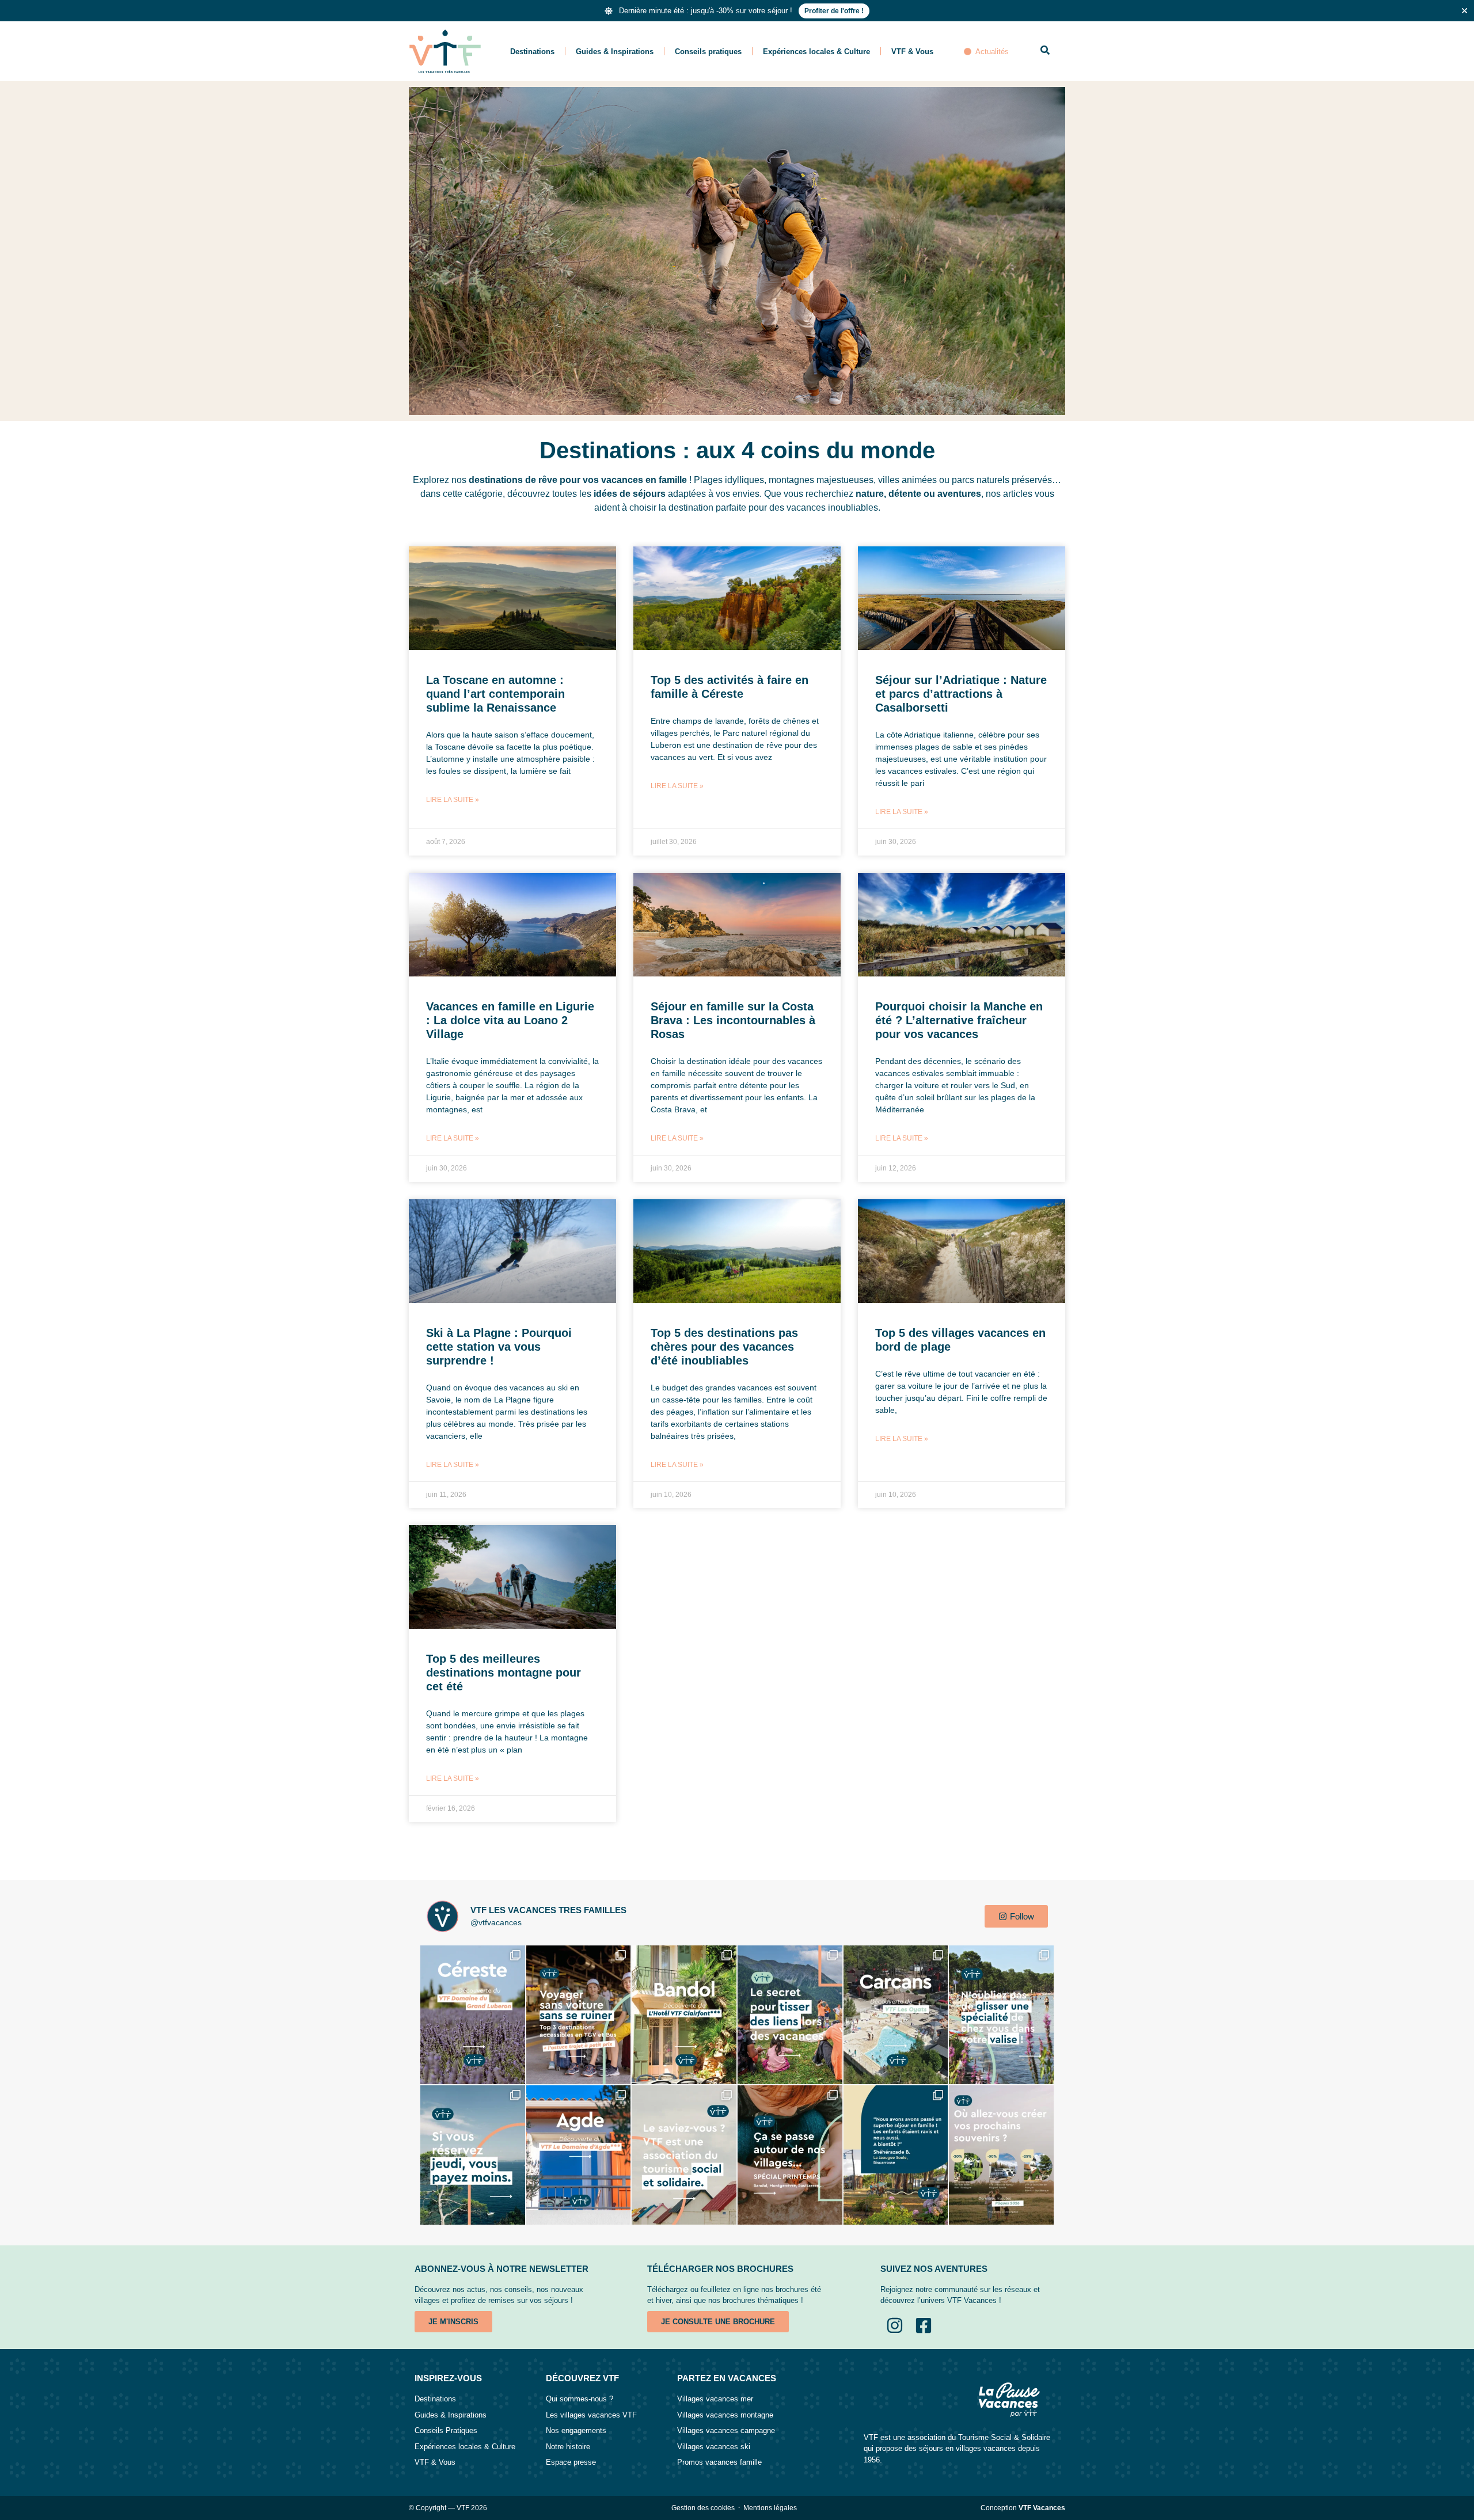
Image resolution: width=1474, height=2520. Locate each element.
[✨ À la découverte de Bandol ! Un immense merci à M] (684, 2015)
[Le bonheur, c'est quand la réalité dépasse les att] (473, 2015)
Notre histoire (568, 2447)
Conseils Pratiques (446, 2430)
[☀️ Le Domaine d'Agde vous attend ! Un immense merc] (579, 2155)
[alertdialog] (737, 11)
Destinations (532, 52)
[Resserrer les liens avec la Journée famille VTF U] (790, 2015)
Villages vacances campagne (726, 2430)
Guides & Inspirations (615, 52)
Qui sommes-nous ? (580, 2399)
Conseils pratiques (708, 52)
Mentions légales (770, 2508)
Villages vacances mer (715, 2399)
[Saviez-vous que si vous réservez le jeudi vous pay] (473, 2155)
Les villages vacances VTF (591, 2415)
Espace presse (571, 2462)
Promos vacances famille (719, 2462)
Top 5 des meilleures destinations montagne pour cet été (504, 1673)
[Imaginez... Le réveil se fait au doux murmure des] (896, 2015)
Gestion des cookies (703, 2508)
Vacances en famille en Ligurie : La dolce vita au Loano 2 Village (510, 1020)
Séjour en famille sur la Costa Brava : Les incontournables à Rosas (733, 1020)
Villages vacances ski (714, 2447)
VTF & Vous (912, 52)
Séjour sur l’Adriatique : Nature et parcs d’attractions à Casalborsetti (961, 694)
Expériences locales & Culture (816, 52)
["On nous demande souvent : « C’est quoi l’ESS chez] (684, 2155)
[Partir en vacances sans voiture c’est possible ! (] (579, 2015)
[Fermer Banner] (1464, 11)
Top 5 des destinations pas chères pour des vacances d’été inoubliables (724, 1347)
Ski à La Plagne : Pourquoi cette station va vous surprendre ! (499, 1347)
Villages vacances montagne (725, 2415)
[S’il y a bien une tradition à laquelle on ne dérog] (1001, 2015)
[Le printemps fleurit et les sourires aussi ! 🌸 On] (1001, 2155)
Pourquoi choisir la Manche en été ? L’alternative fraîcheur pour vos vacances (959, 1020)
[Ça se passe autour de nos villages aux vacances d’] (790, 2155)
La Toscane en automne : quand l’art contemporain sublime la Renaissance (495, 694)
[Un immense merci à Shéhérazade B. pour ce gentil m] (896, 2155)
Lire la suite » (453, 800)
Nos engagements (576, 2430)
